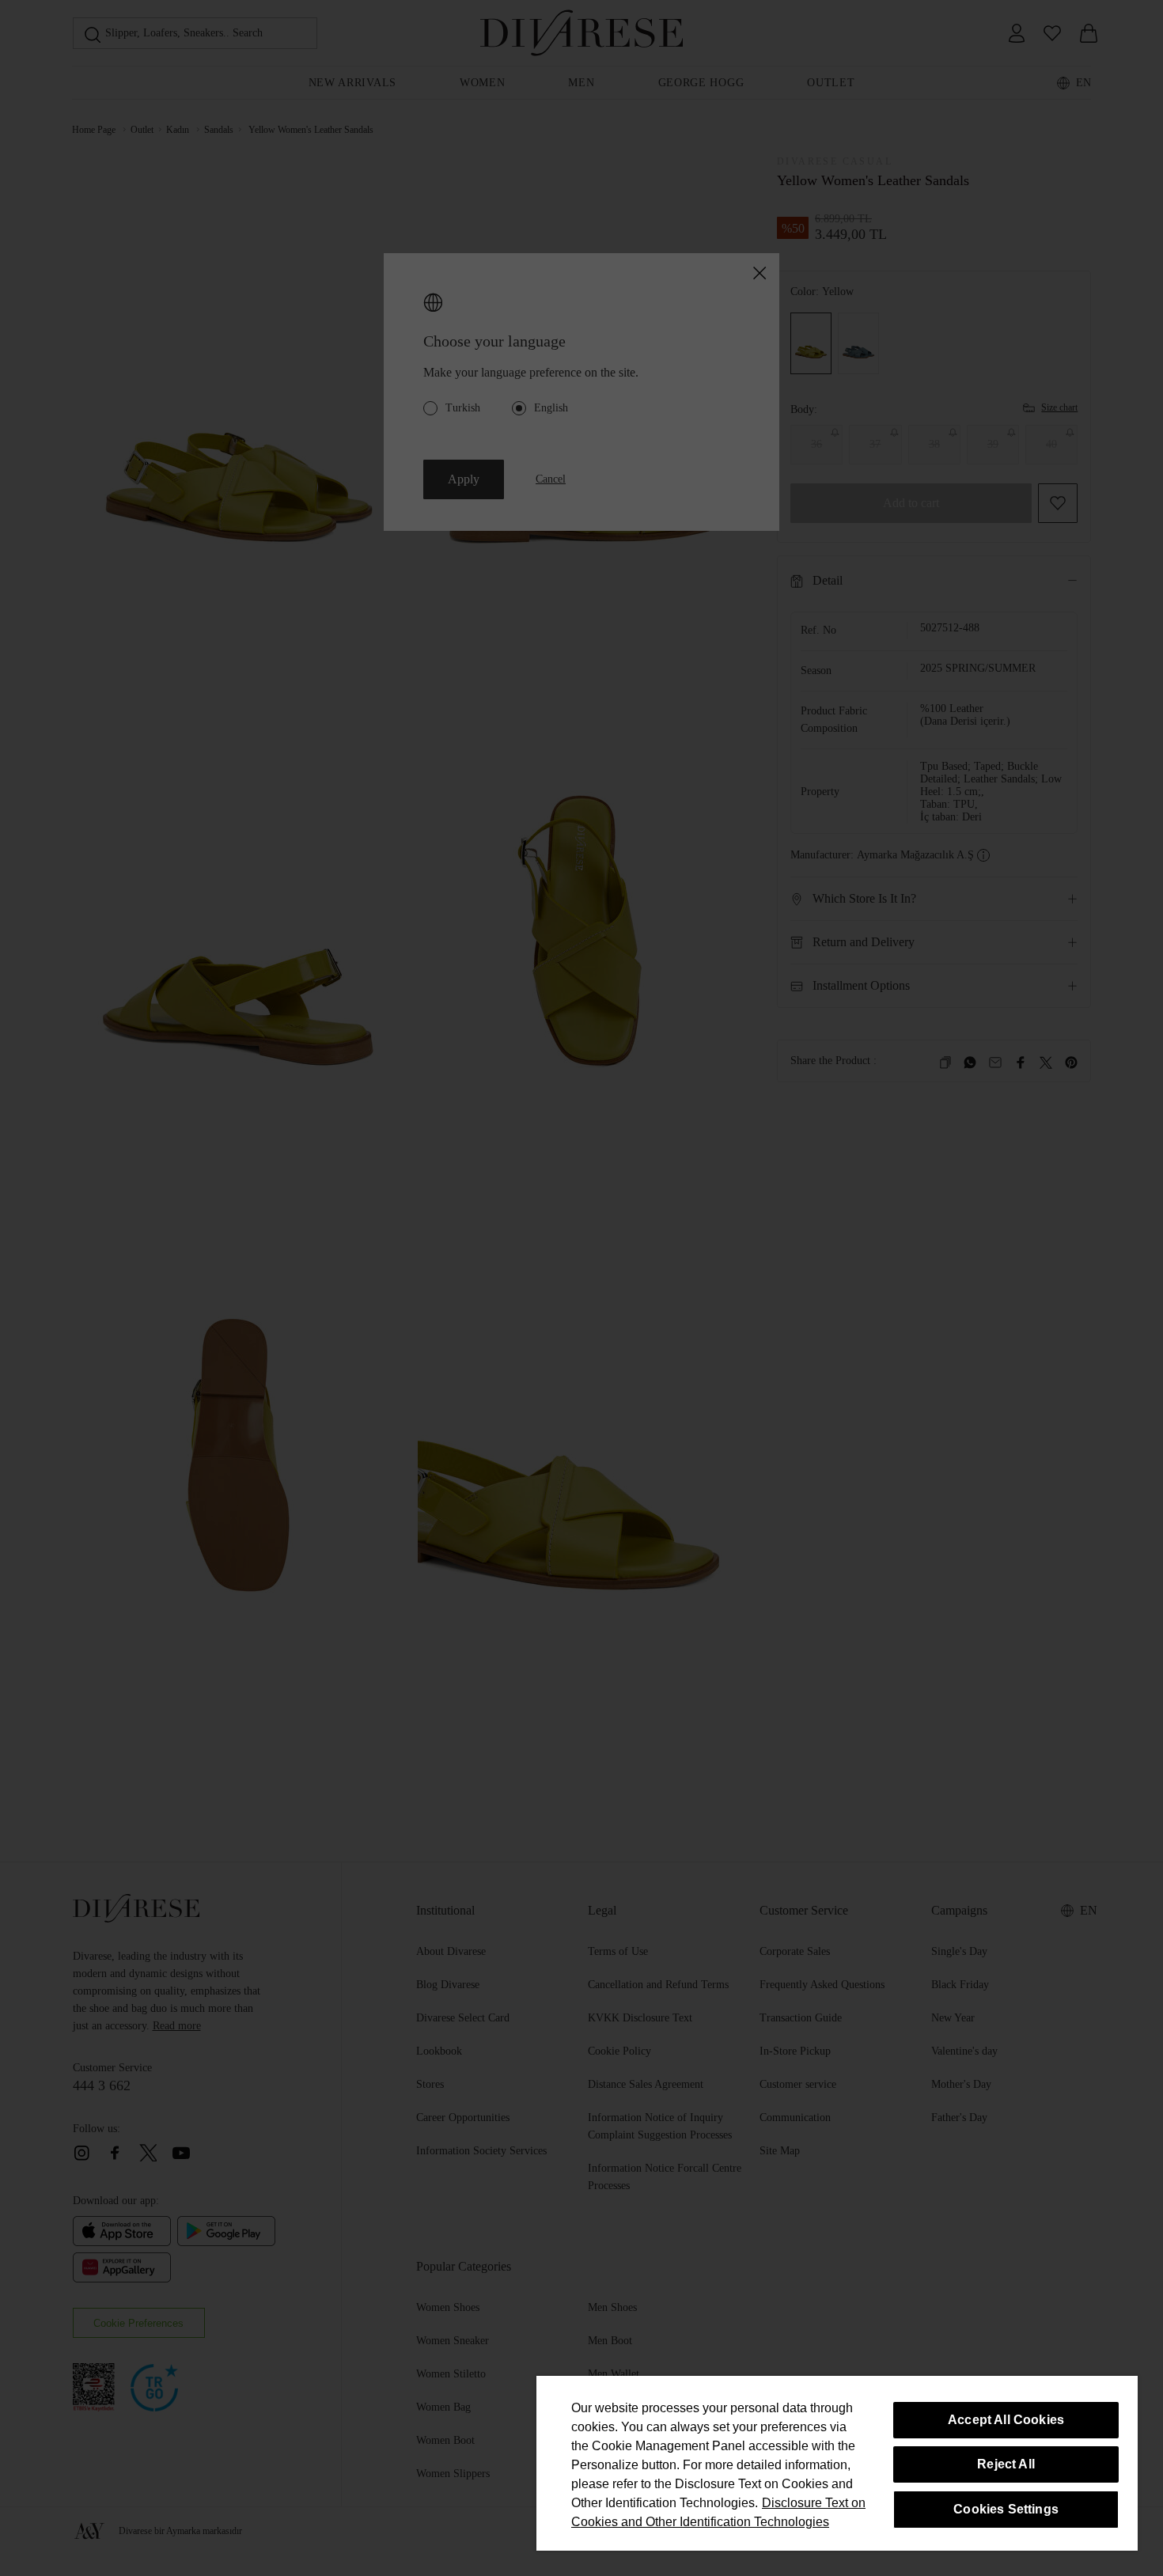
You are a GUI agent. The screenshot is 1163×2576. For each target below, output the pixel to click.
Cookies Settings (1006, 2509)
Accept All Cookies (1006, 2420)
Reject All (1006, 2464)
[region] (837, 2463)
